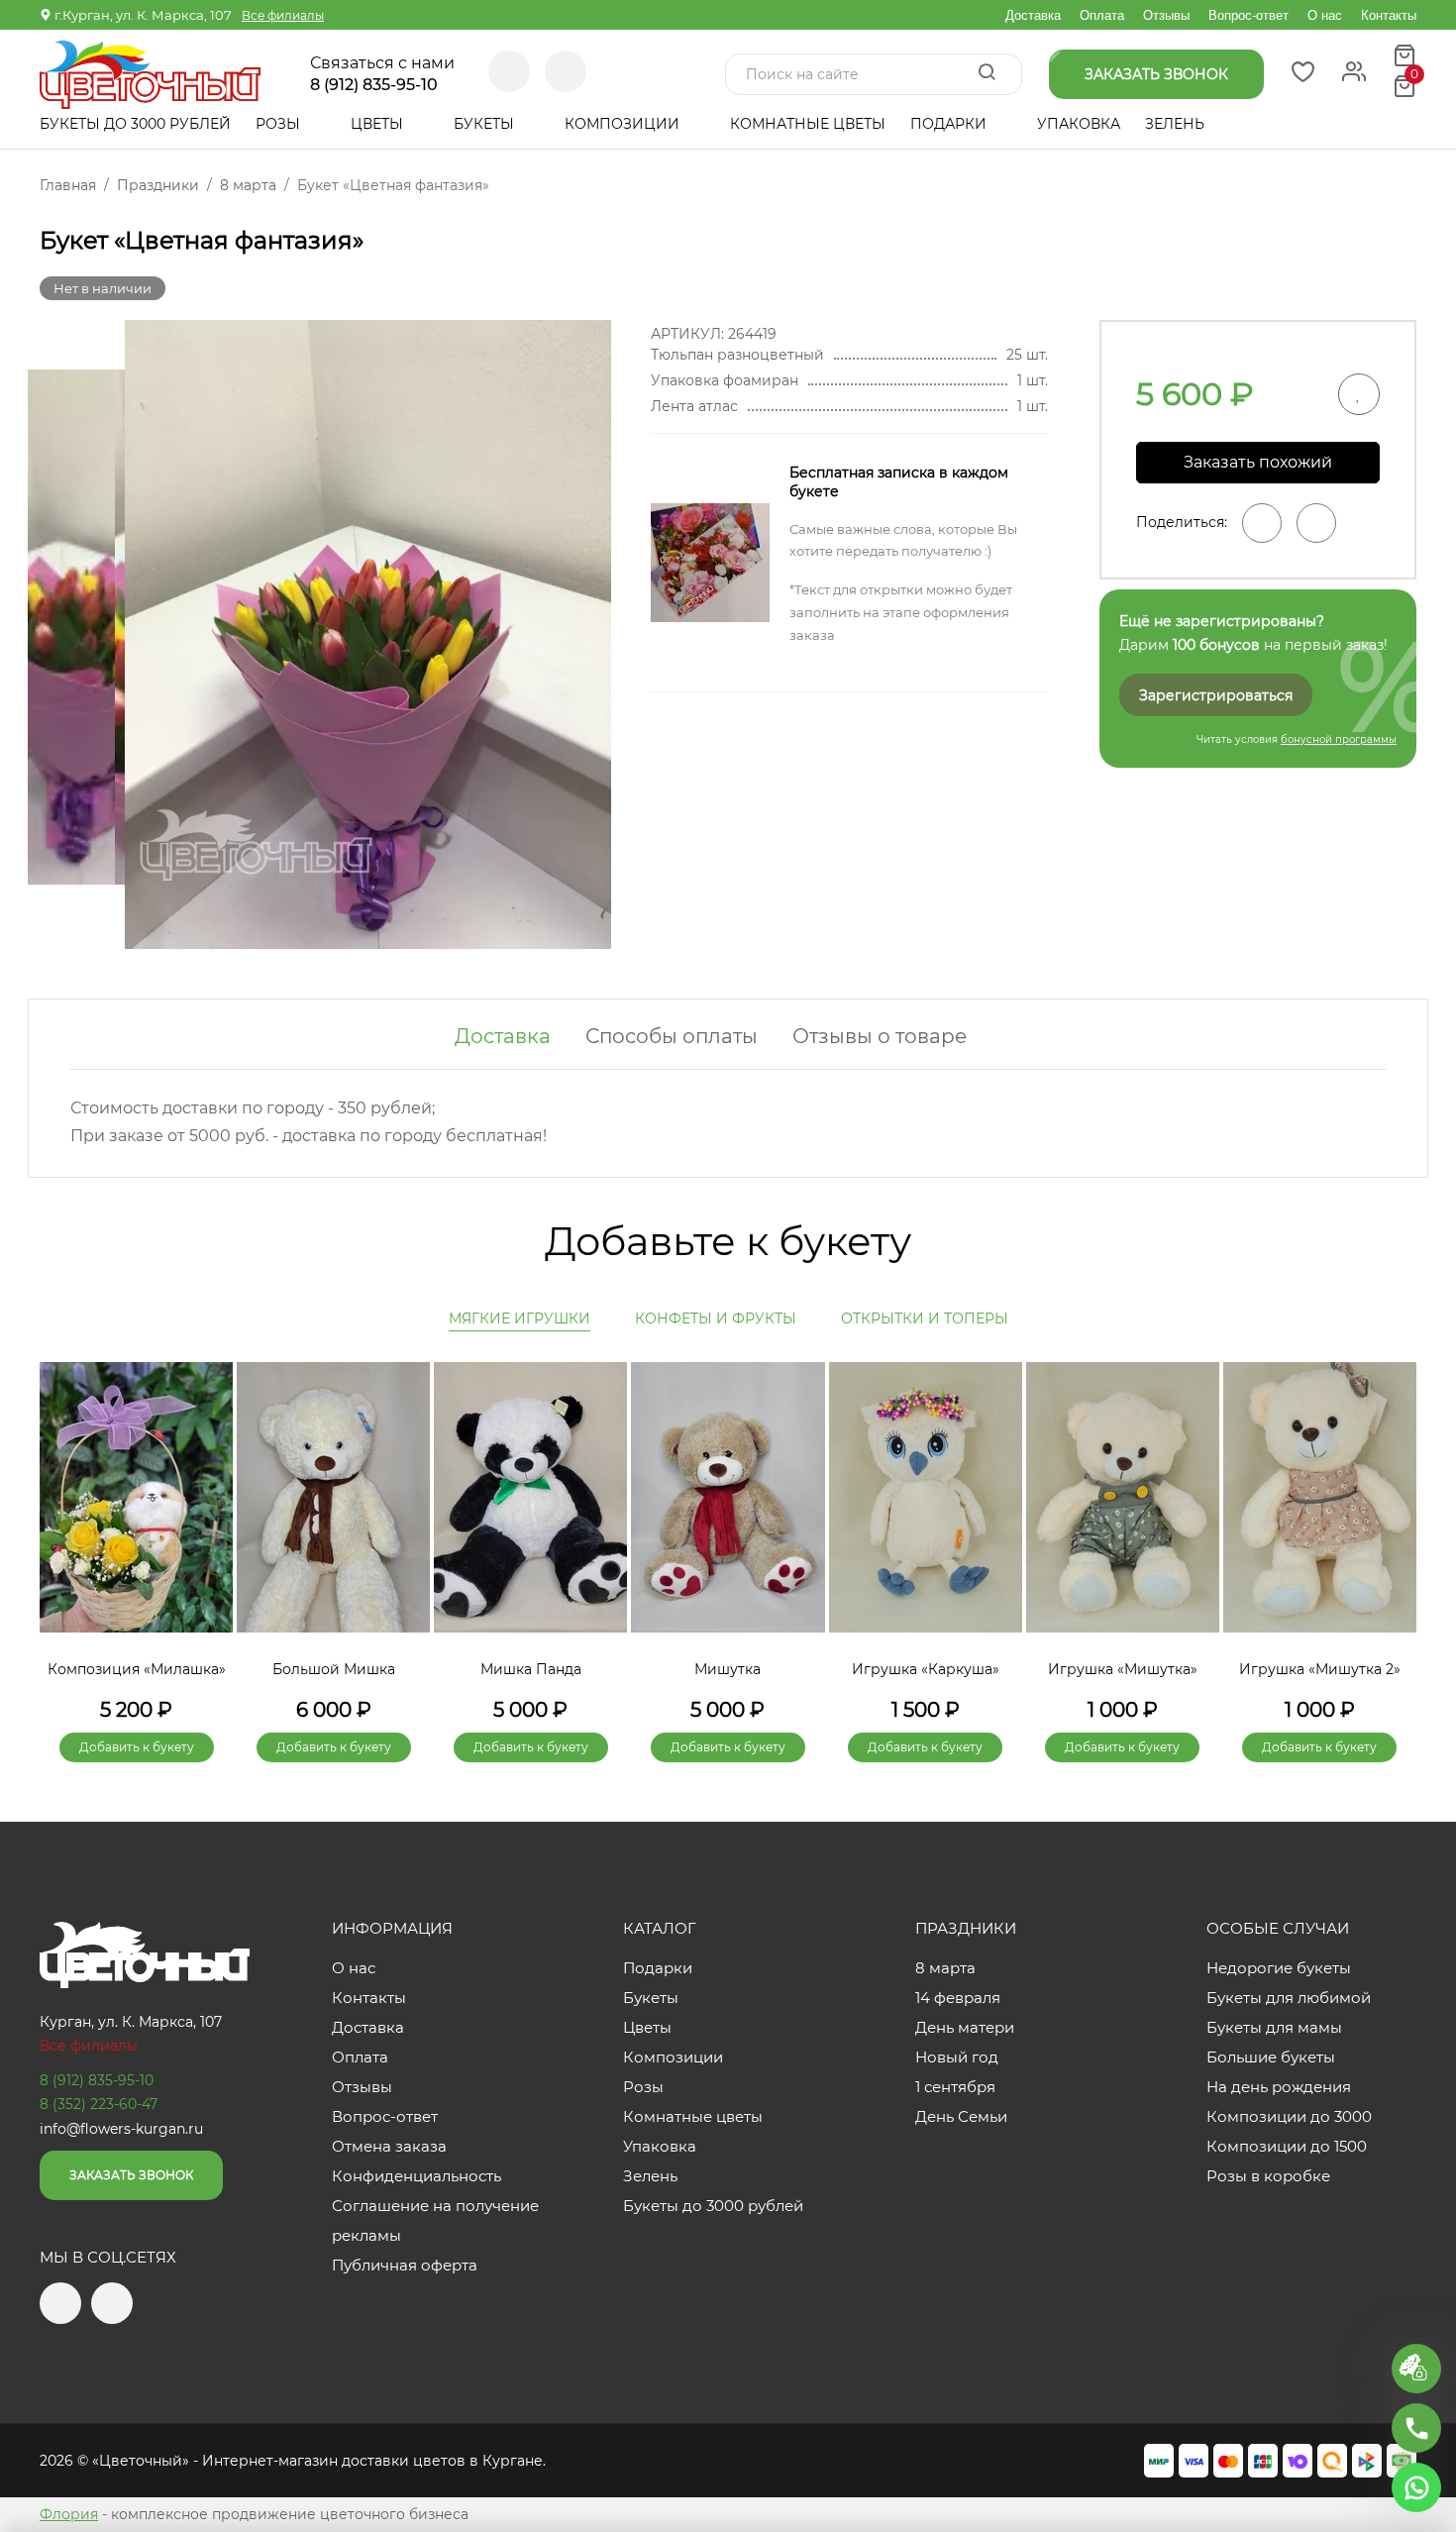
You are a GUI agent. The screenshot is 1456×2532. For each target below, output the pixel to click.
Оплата (1102, 15)
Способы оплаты (672, 1036)
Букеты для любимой (1289, 1998)
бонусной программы (1339, 739)
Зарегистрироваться (1216, 695)
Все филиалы (283, 15)
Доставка (1033, 15)
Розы (280, 124)
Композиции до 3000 (1289, 2116)
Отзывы (1166, 15)
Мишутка (728, 1669)
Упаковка (1079, 124)
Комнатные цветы (808, 124)
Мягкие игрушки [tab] (520, 1319)
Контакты (1389, 15)
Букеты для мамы (1274, 2027)
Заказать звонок (131, 2175)
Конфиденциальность (416, 2176)
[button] (1392, 1529)
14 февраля (958, 1998)
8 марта (945, 1968)
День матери (965, 2027)
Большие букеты (1271, 2057)
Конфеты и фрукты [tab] (716, 1319)
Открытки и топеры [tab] (925, 1319)
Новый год (957, 2057)
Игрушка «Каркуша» (926, 1669)
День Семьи (961, 2116)
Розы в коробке (1268, 2176)
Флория (69, 2514)
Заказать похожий (1258, 462)
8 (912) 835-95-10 (374, 85)
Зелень (1175, 124)
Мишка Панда (531, 1669)
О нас (1325, 15)
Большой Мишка (334, 1669)
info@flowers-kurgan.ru (121, 2129)
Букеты (486, 124)
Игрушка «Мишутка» (1123, 1669)
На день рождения (1279, 2087)
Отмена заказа (389, 2146)
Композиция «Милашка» (137, 1669)
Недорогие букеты (1279, 1968)
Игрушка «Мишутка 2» (1320, 1669)
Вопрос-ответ (1248, 15)
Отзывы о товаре (880, 1036)
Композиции (624, 124)
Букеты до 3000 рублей (135, 124)
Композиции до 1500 (1287, 2146)
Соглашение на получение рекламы (435, 2220)
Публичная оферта (405, 2265)
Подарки (950, 124)
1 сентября (955, 2087)
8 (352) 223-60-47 (99, 2104)
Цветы (379, 124)
